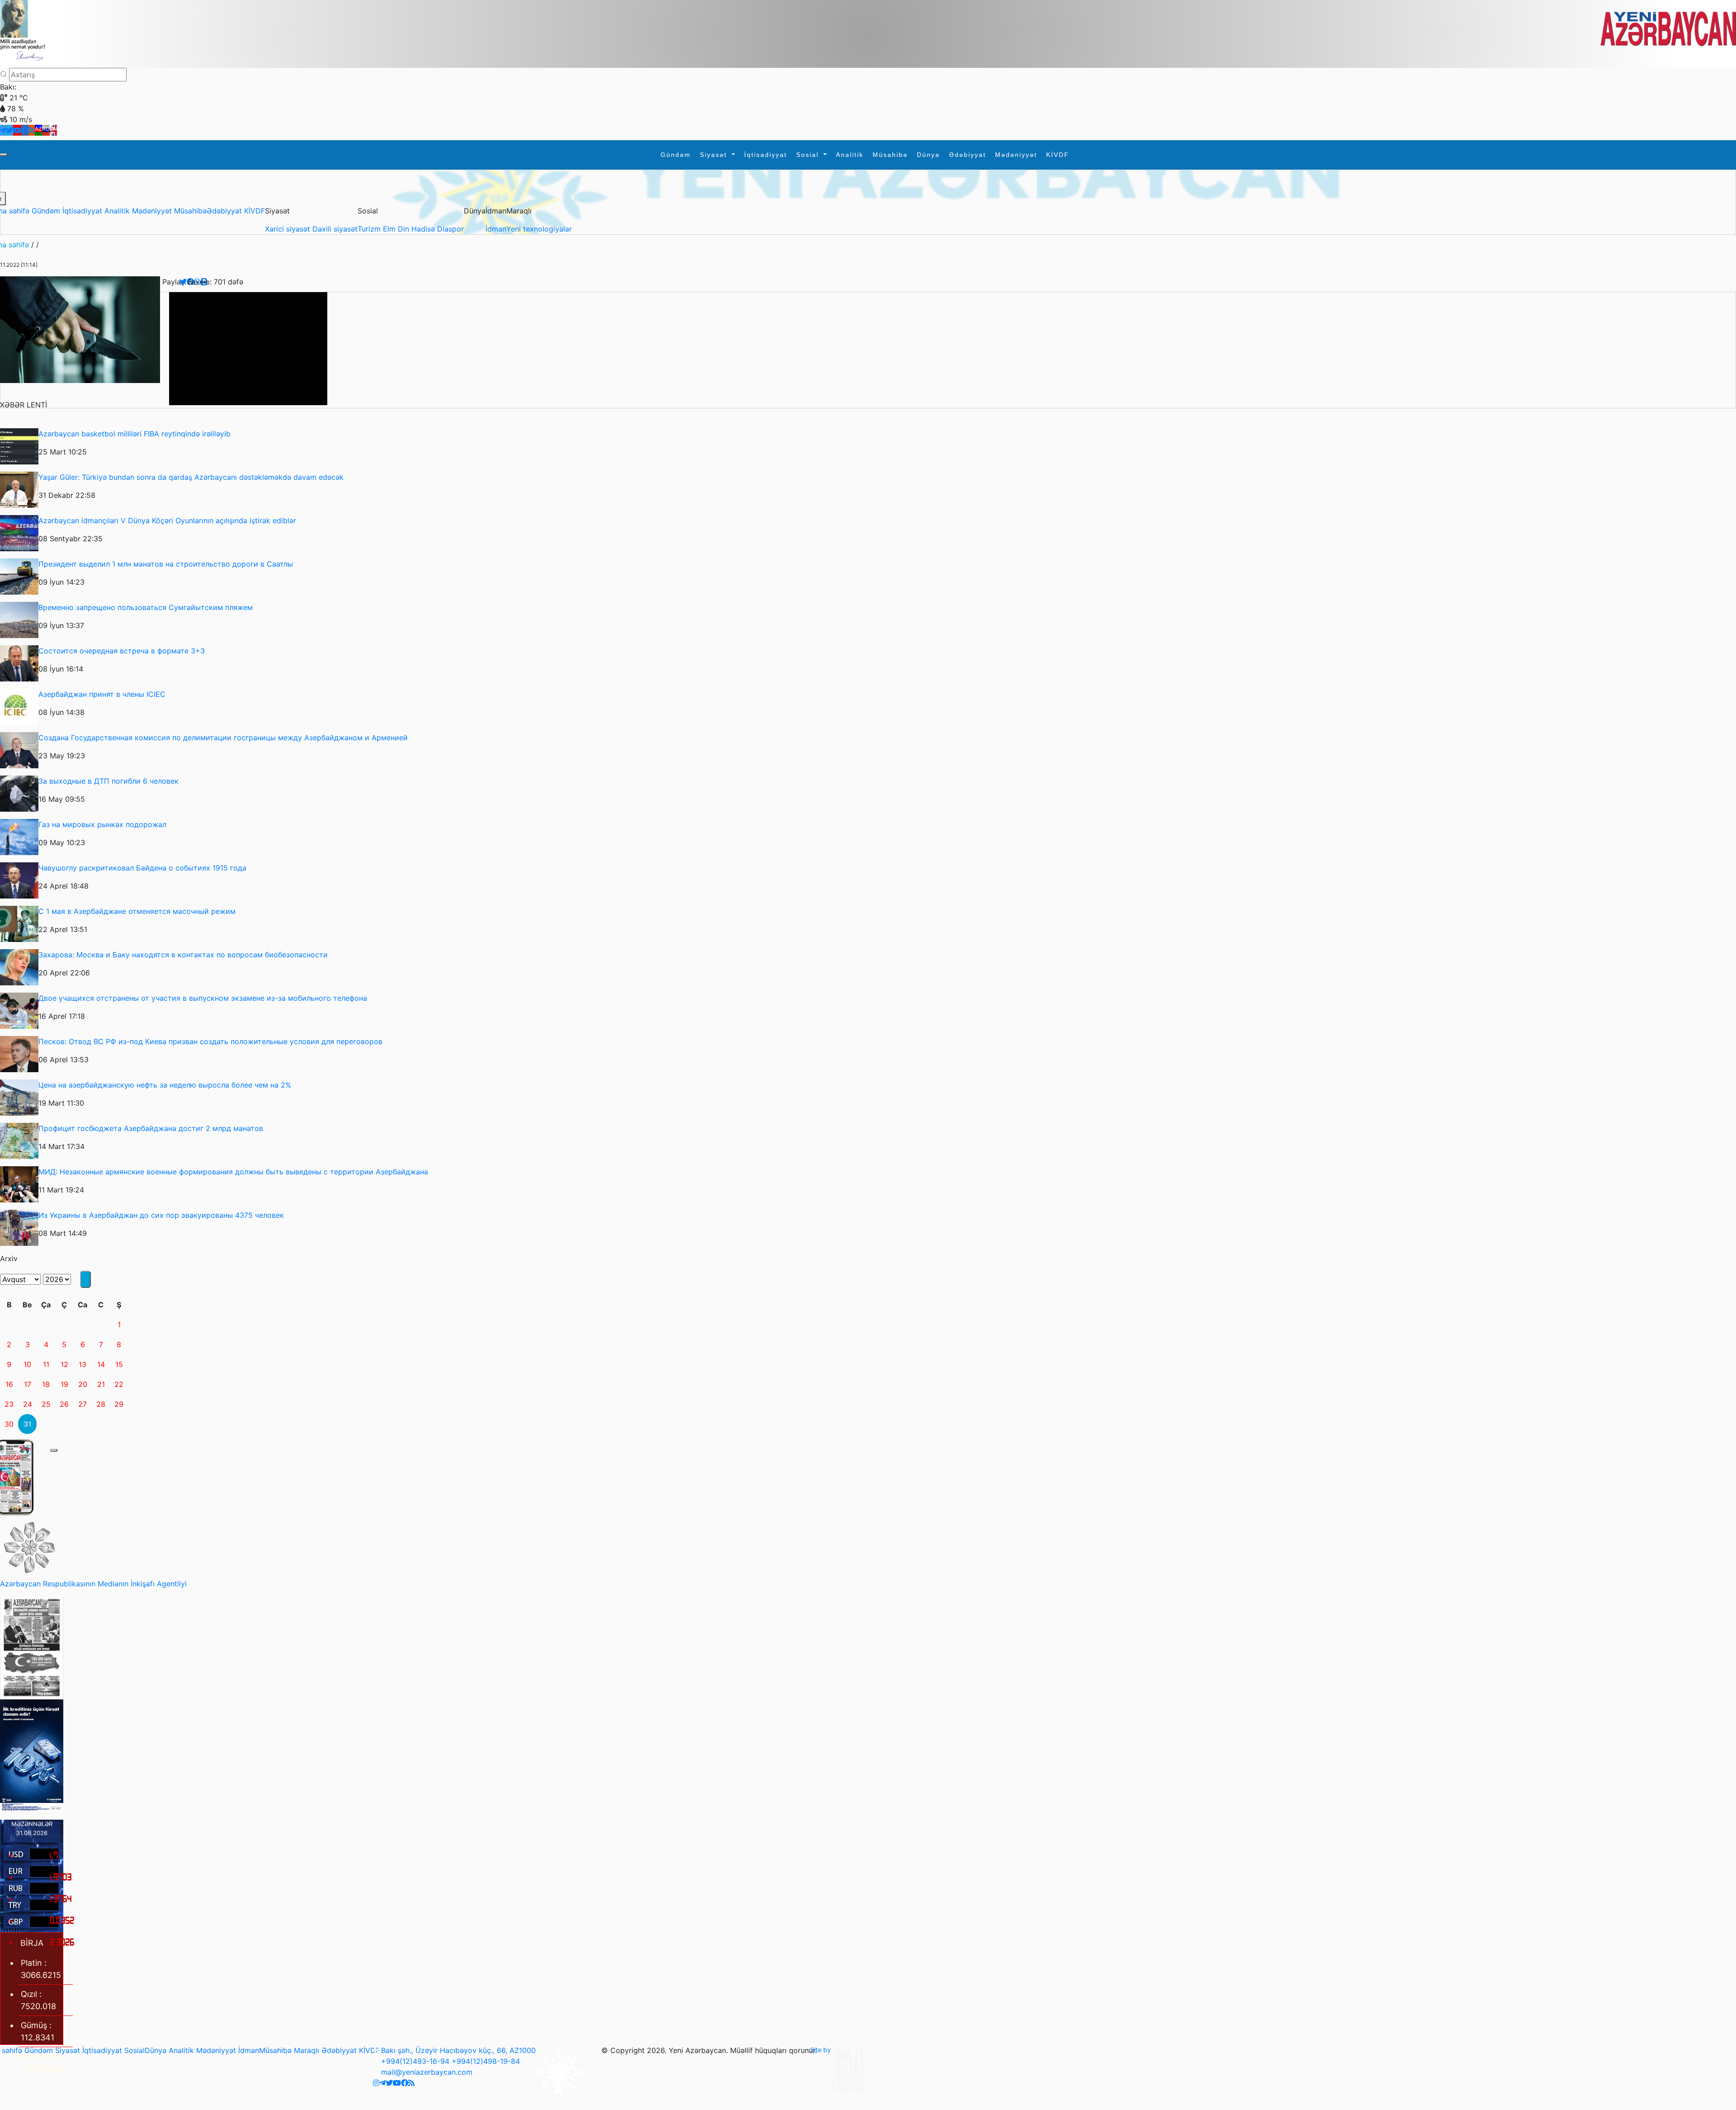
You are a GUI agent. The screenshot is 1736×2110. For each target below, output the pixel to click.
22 (119, 1384)
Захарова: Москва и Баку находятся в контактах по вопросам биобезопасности (183, 955)
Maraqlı (307, 2050)
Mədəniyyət (1016, 155)
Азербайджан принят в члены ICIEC (102, 694)
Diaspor (451, 229)
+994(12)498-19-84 (486, 2061)
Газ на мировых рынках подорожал (102, 824)
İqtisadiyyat (766, 155)
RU (46, 129)
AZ (38, 129)
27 (83, 1404)
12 (64, 1364)
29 (119, 1404)
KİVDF (1058, 155)
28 (101, 1404)
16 (9, 1384)
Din (405, 229)
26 (64, 1404)
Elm (390, 229)
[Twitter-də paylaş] (183, 282)
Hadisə (424, 229)
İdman (496, 229)
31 (27, 1424)
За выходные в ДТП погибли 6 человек (108, 781)
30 (9, 1424)
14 (101, 1364)
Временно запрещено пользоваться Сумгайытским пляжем (146, 607)
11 (46, 1364)
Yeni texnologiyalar (539, 229)
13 (83, 1364)
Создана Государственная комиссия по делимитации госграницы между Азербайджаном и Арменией (223, 738)
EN (53, 129)
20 (83, 1384)
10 (27, 1364)
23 (9, 1404)
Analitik (850, 155)
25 (46, 1404)
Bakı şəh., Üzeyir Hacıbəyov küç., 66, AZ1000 (458, 2050)
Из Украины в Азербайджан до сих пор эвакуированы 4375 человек (161, 1215)
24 (28, 1404)
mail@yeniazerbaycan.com (427, 2072)
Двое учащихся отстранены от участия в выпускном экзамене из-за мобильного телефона (203, 998)
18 (46, 1384)
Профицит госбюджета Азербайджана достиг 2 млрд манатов (151, 1128)
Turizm (370, 229)
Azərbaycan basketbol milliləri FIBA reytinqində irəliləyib (134, 434)
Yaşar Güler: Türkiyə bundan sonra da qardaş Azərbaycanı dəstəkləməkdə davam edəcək (191, 477)
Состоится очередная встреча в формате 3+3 (122, 651)
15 (119, 1364)
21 (101, 1384)
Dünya (928, 155)
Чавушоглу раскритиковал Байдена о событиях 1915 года (142, 868)
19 (64, 1384)
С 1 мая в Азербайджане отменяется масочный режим (137, 911)
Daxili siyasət (335, 229)
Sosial (809, 155)
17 (28, 1384)
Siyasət (715, 155)
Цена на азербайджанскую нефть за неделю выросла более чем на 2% (165, 1085)
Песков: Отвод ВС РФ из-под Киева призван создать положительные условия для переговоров (210, 1041)
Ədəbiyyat (967, 155)
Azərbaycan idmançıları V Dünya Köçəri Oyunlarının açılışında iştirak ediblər (167, 520)
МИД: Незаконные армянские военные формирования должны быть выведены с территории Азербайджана (233, 1172)
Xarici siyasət (289, 229)
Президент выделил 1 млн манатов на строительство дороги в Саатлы (166, 564)
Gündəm (676, 155)
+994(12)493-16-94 (415, 2061)
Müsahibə (890, 155)
